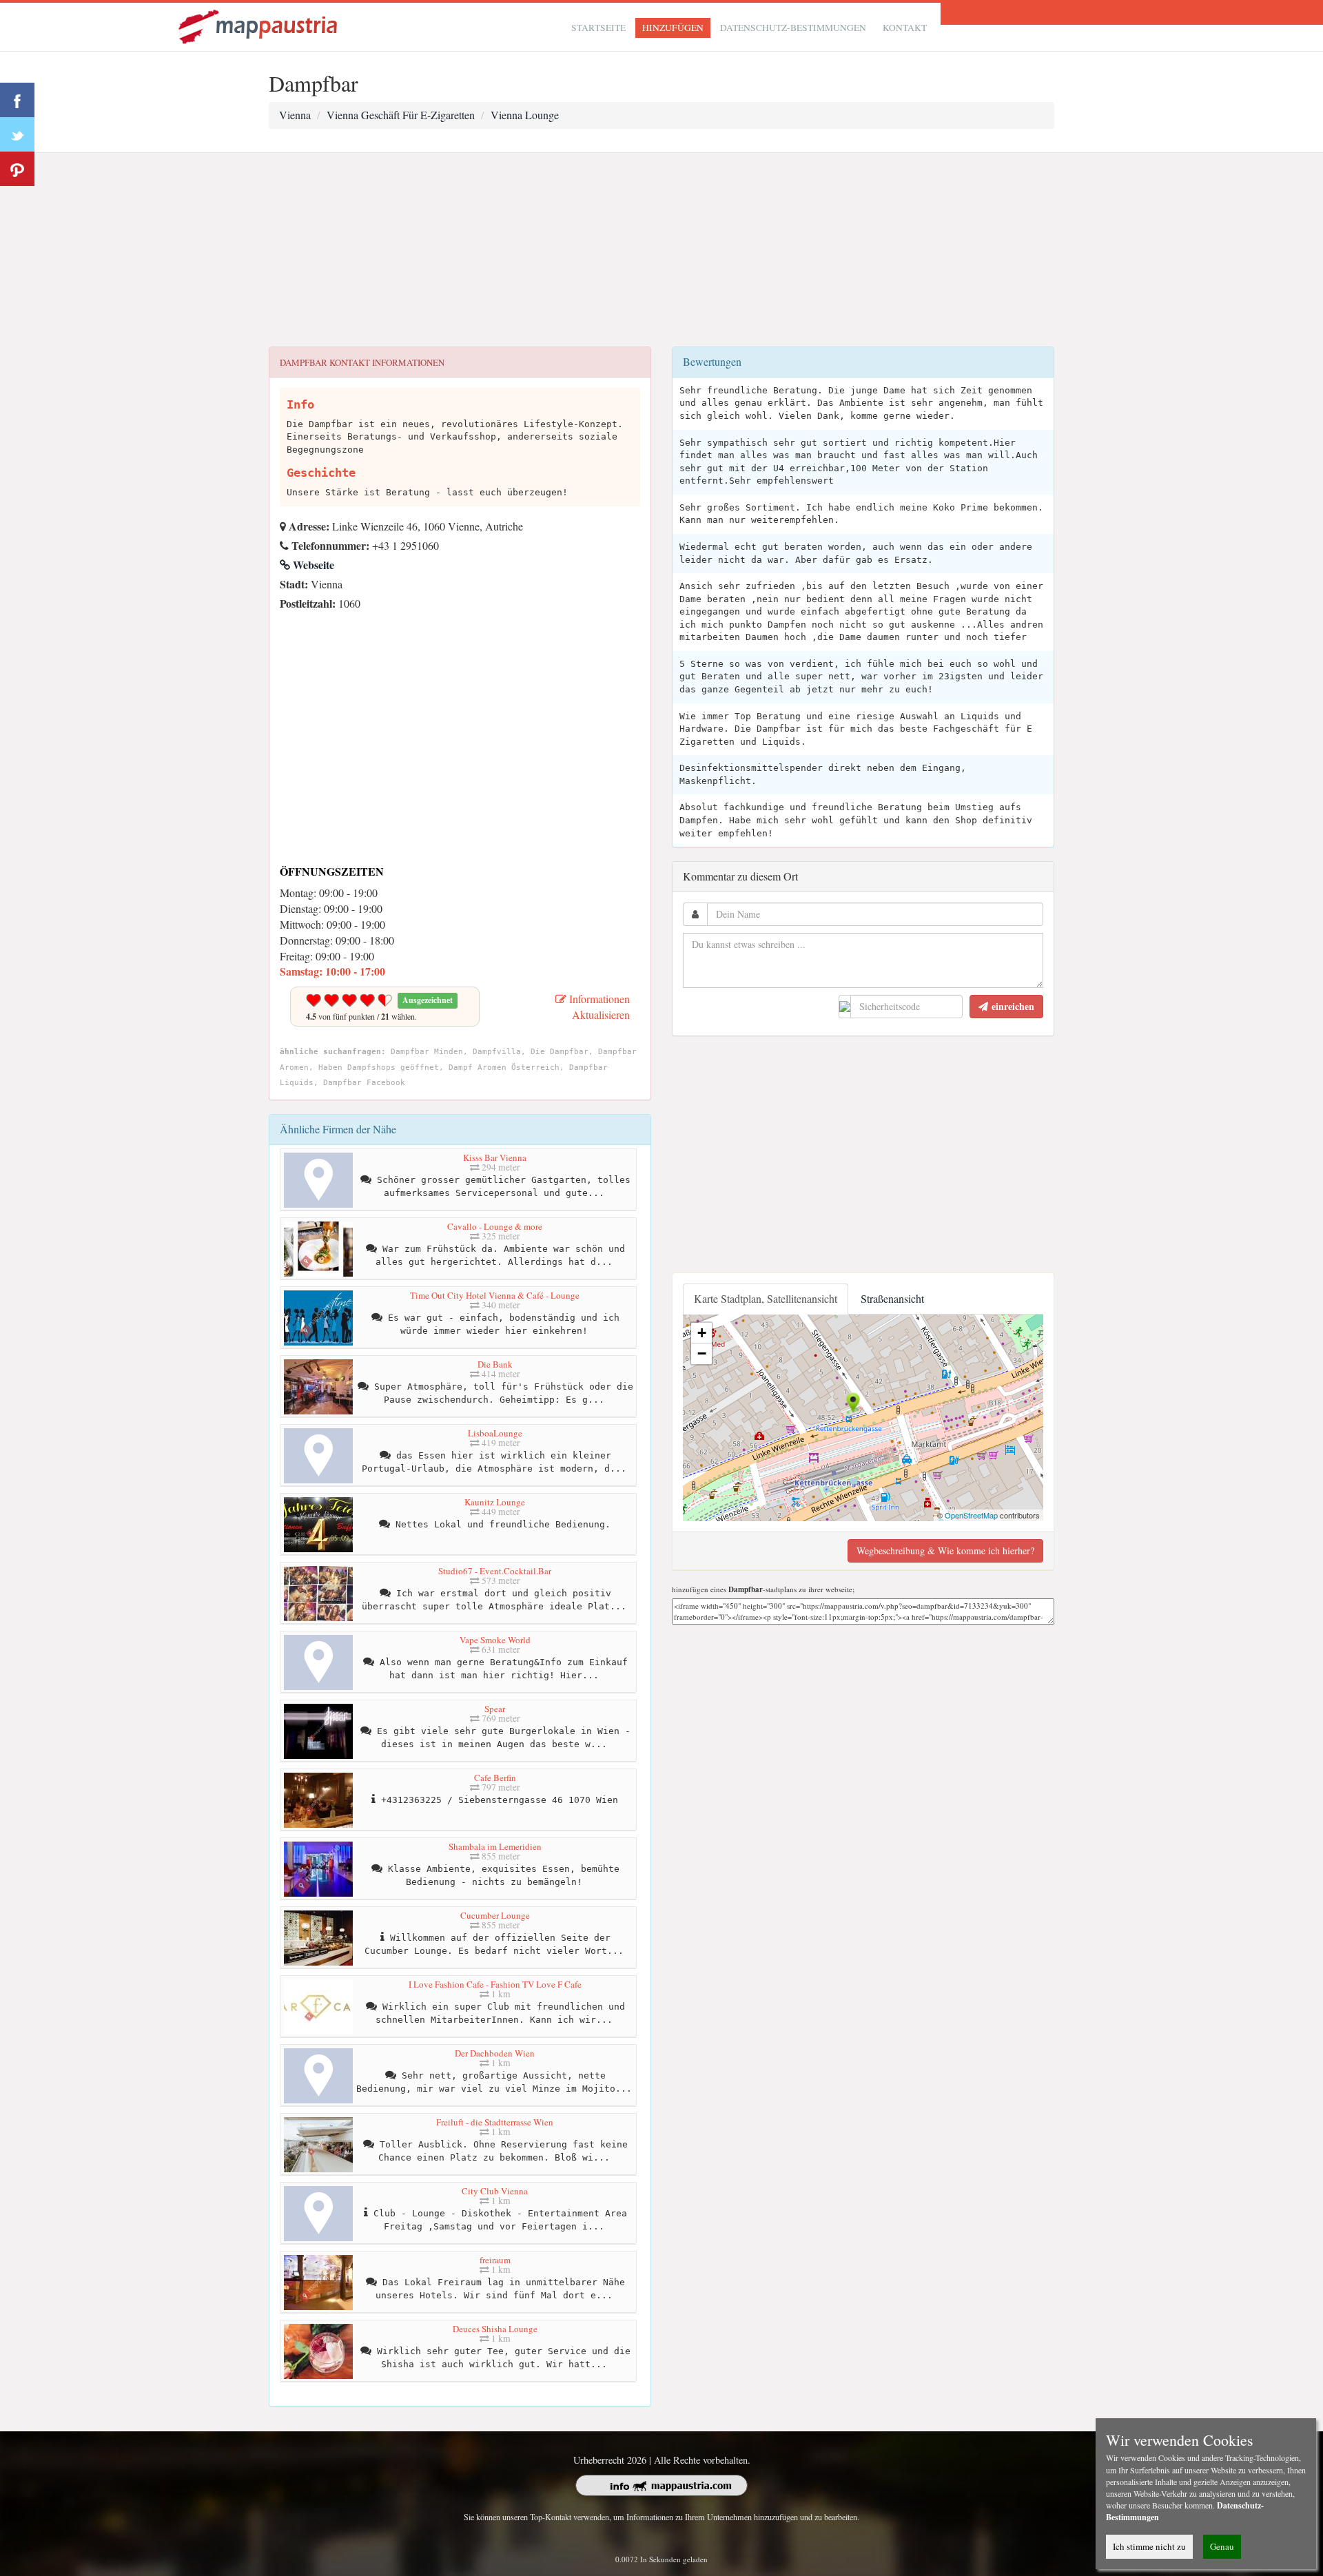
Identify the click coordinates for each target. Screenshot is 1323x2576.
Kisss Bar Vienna (495, 1157)
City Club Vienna (495, 2191)
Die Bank (495, 1364)
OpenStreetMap (971, 1515)
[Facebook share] (17, 100)
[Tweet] (17, 134)
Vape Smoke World (495, 1640)
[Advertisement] (661, 250)
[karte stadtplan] (259, 25)
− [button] (702, 1353)
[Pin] (17, 169)
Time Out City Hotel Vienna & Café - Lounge (495, 1295)
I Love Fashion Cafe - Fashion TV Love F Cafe (495, 1984)
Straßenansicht (892, 1298)
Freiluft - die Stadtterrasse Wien (495, 2122)
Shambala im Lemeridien (495, 1846)
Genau (1222, 2546)
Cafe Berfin (495, 1778)
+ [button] (702, 1333)
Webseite (312, 565)
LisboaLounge (495, 1433)
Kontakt (905, 28)
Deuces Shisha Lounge (495, 2329)
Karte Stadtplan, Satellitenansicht (766, 1298)
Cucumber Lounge (495, 1915)
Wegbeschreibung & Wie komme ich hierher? (945, 1550)
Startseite (598, 28)
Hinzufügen (673, 28)
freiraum (495, 2260)
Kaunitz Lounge (495, 1502)
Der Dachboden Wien (495, 2053)
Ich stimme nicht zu (1149, 2546)
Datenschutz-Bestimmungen (793, 28)
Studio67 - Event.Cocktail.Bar (495, 1571)
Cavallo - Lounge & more (495, 1226)
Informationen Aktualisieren (598, 1007)
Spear (495, 1709)
